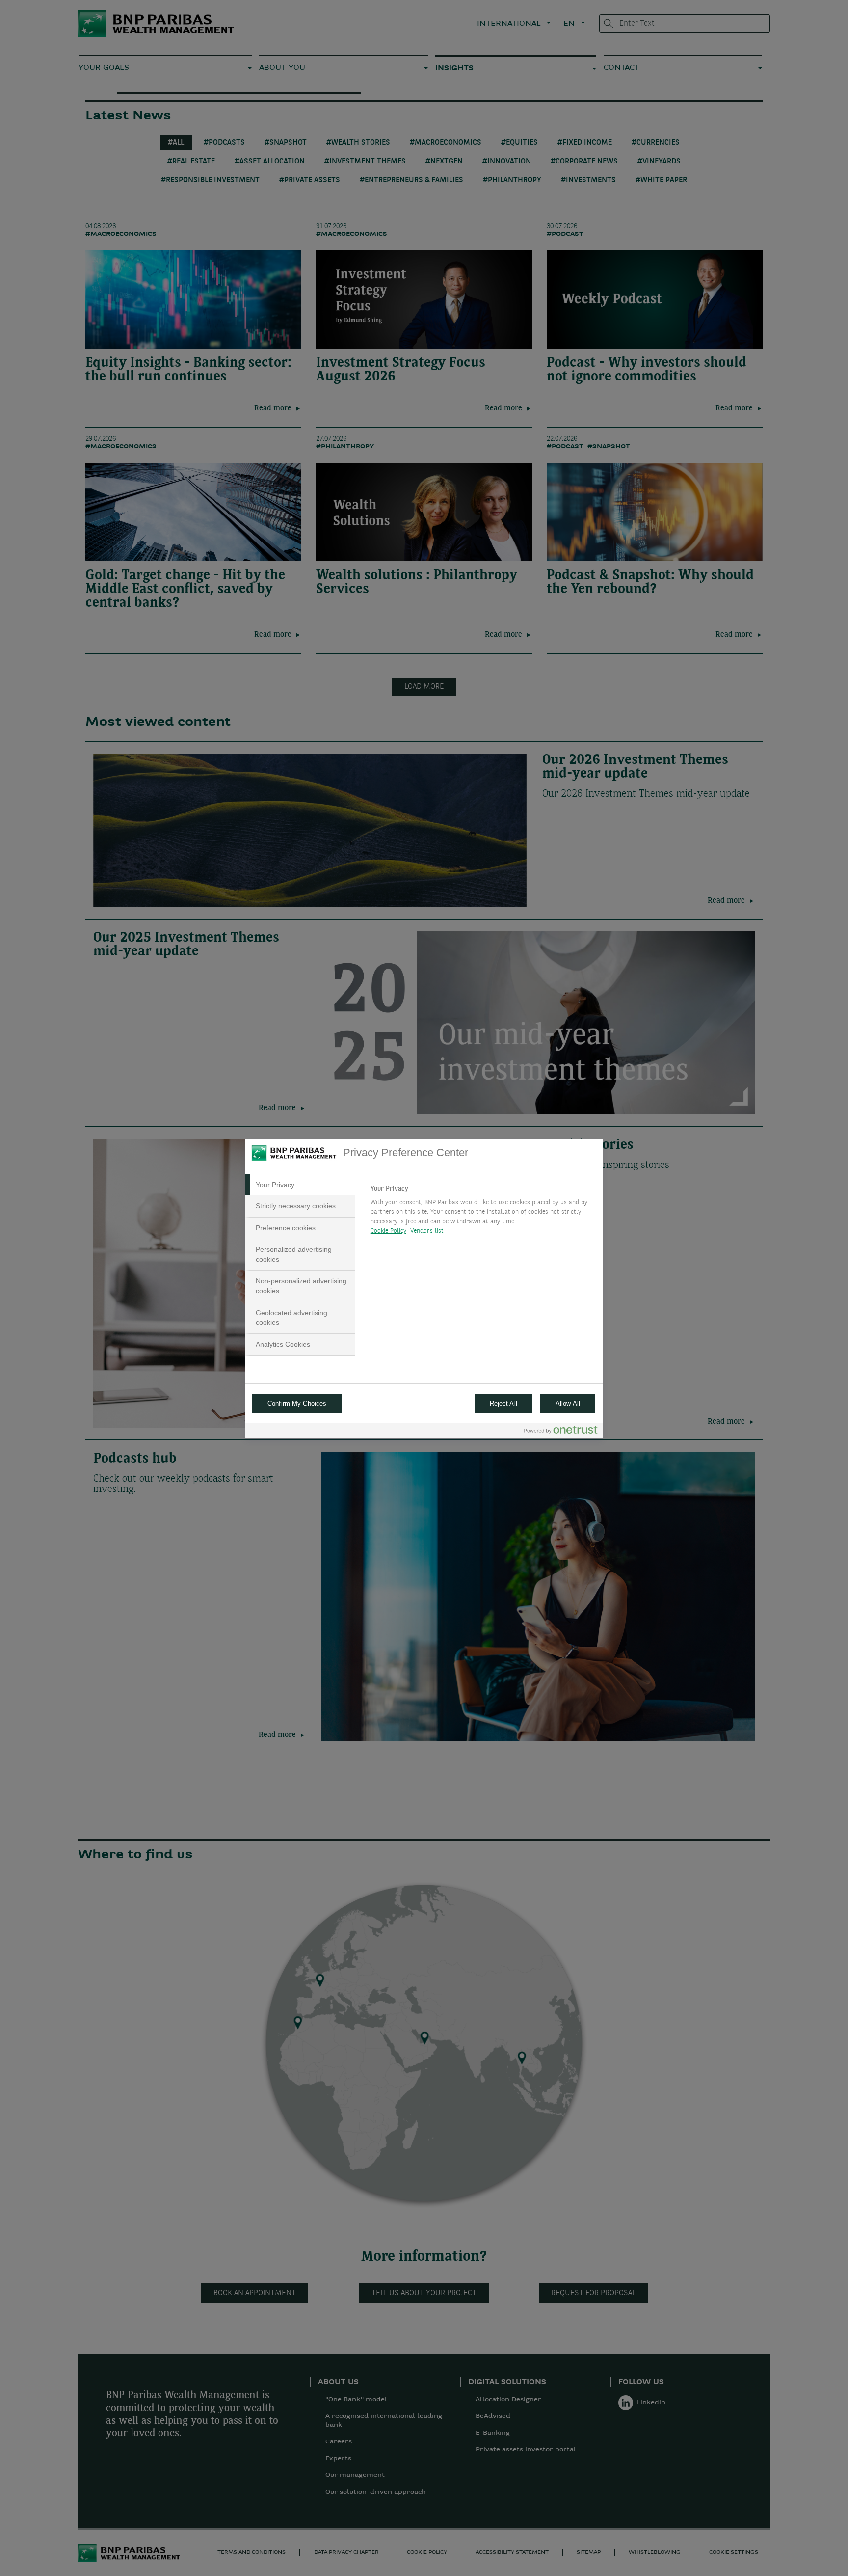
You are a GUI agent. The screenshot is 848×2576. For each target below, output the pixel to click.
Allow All (568, 1403)
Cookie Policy (388, 1231)
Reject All (503, 1403)
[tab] (300, 1185)
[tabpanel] (483, 1213)
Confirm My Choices (297, 1403)
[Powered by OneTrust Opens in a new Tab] (561, 1432)
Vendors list (427, 1231)
